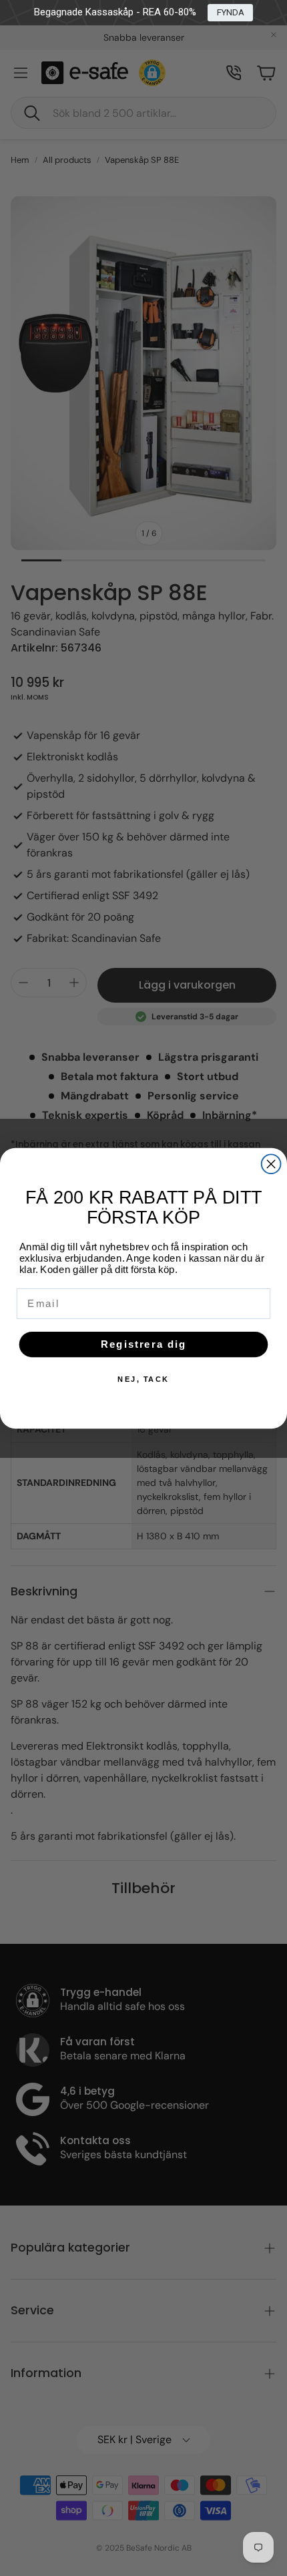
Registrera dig (144, 1344)
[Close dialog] (271, 1164)
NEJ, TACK (143, 1379)
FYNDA (231, 12)
